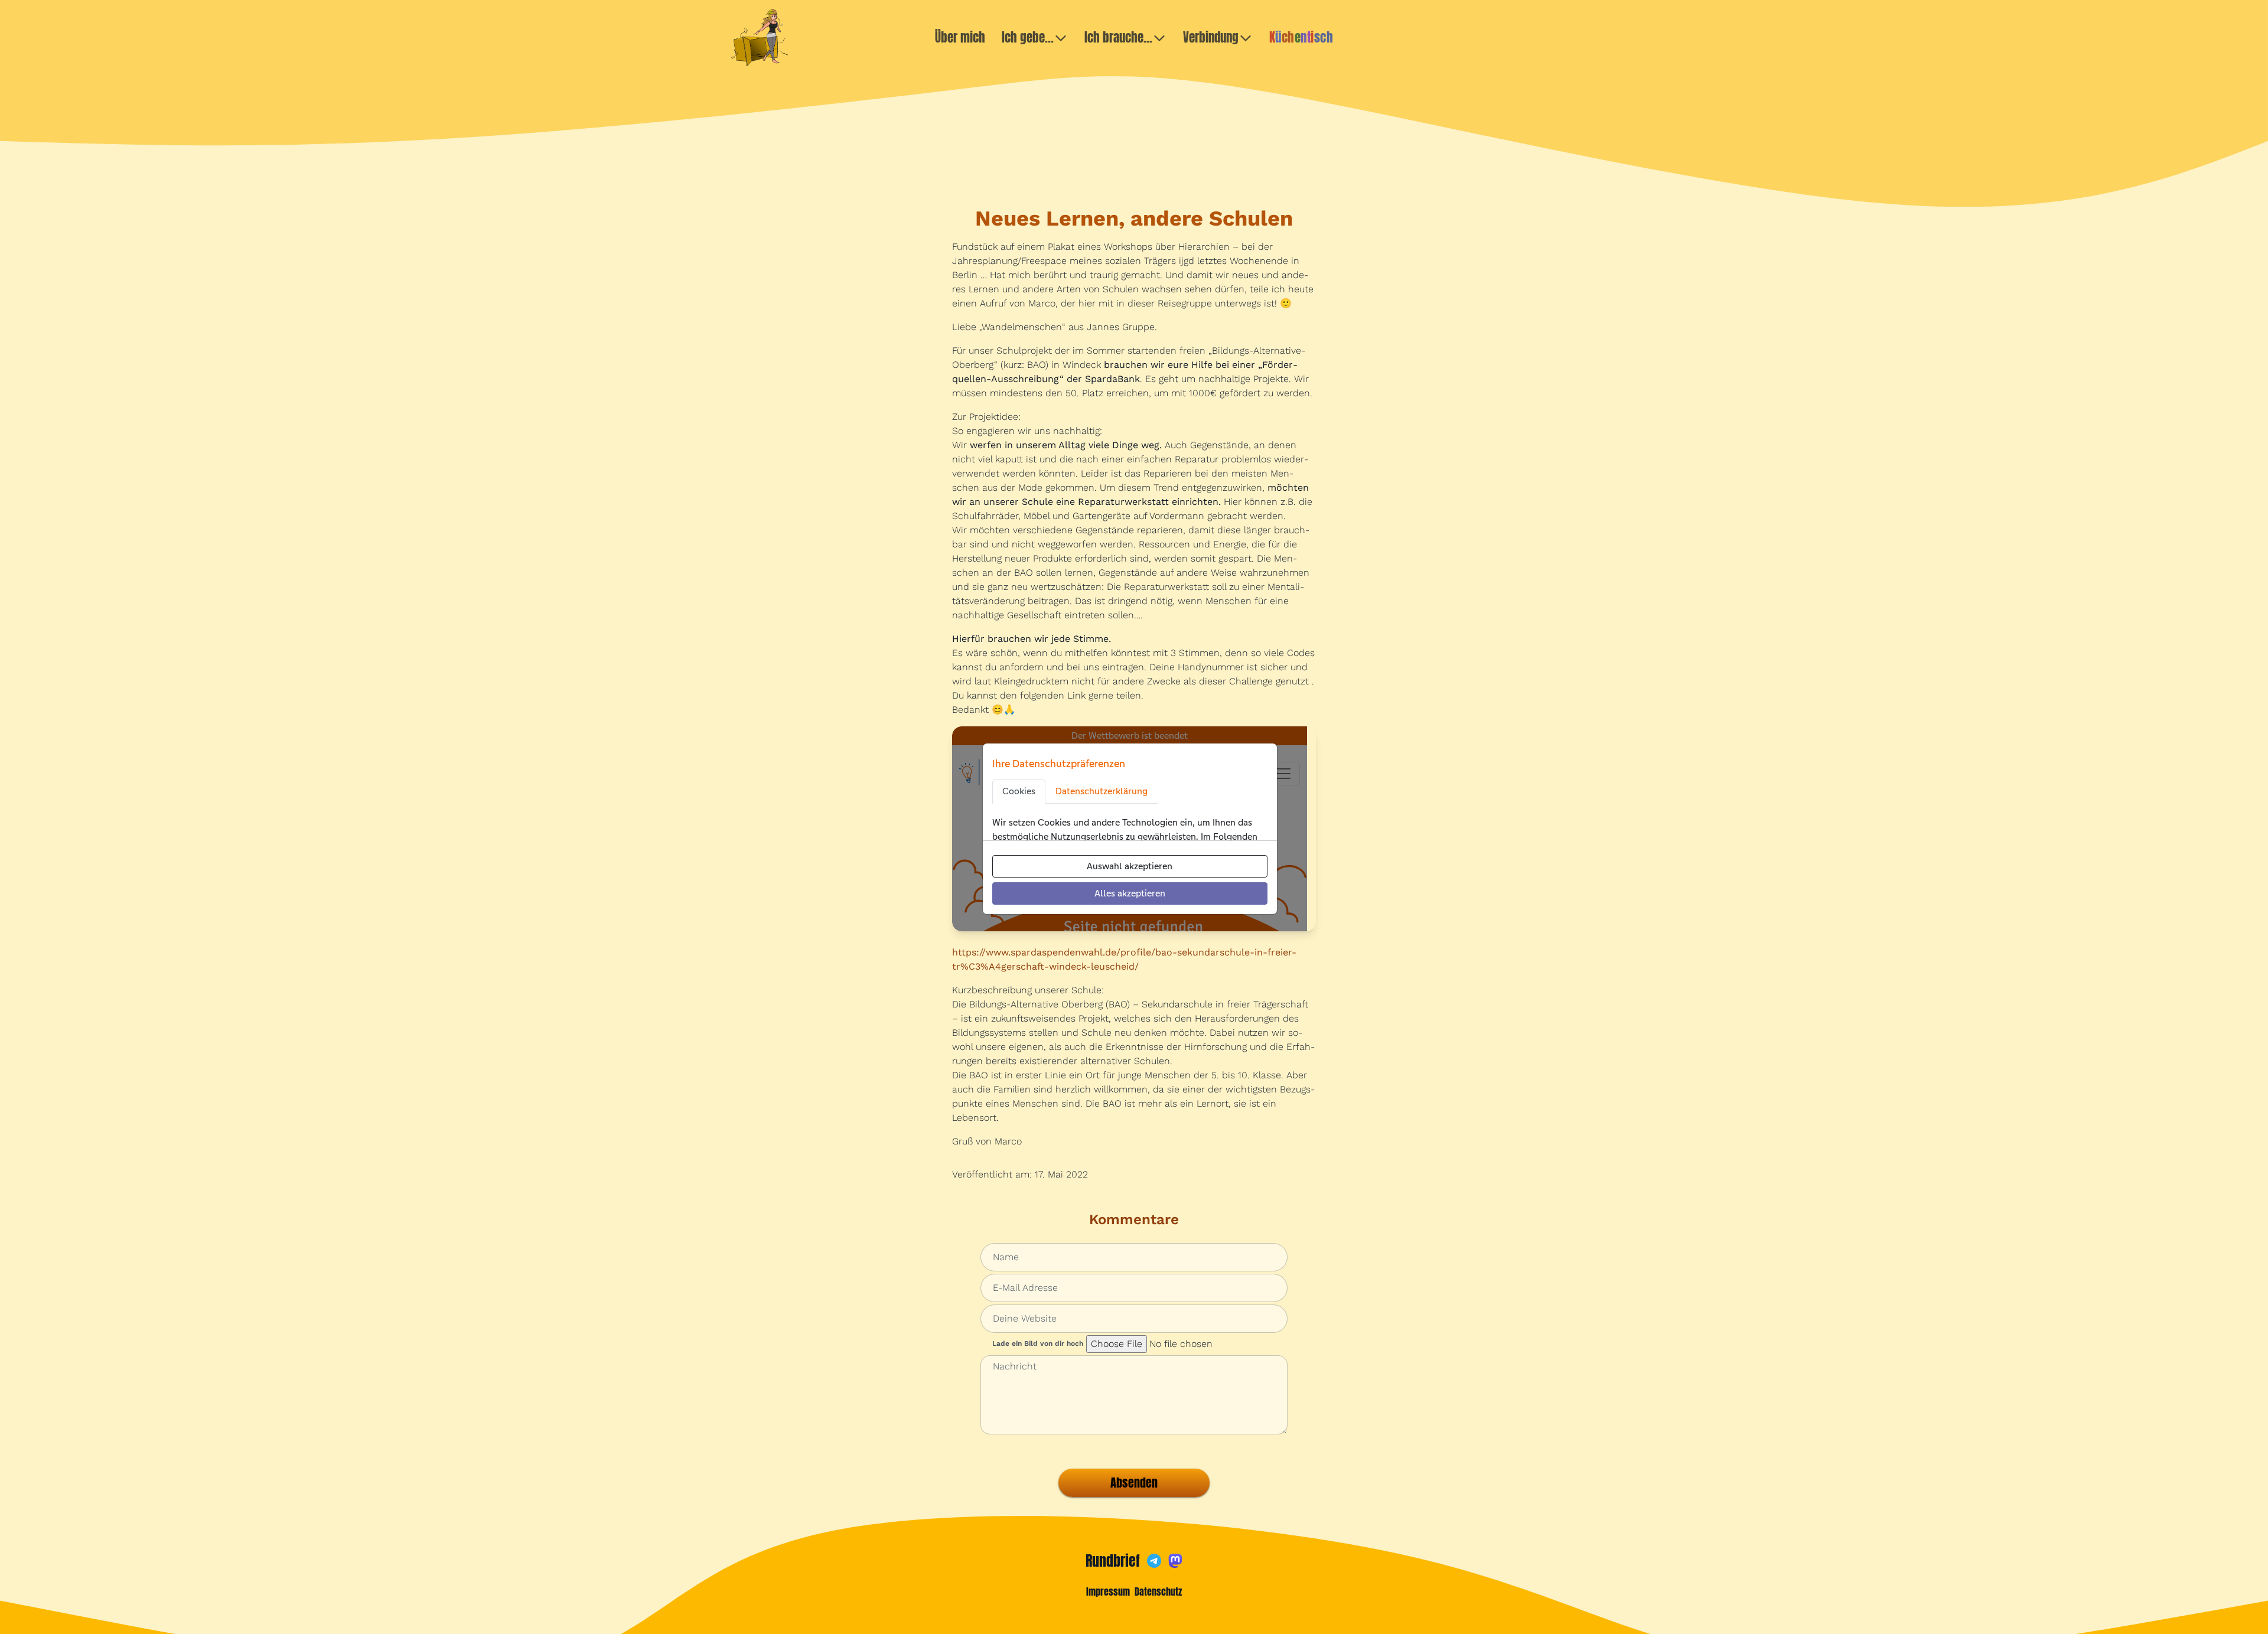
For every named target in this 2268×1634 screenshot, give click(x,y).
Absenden (1134, 1483)
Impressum (1108, 1591)
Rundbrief (1113, 1561)
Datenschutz (1158, 1591)
